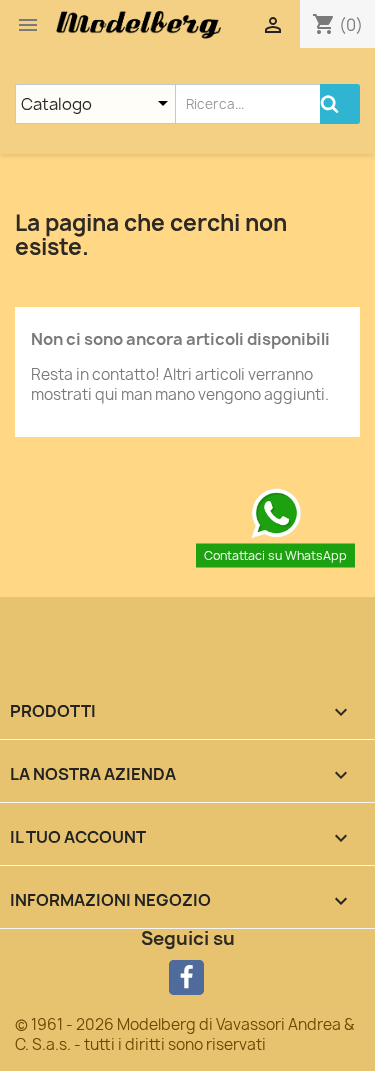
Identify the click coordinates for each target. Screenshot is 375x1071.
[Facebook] (186, 977)
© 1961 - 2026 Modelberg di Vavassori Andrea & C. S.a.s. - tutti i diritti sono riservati (184, 1034)
